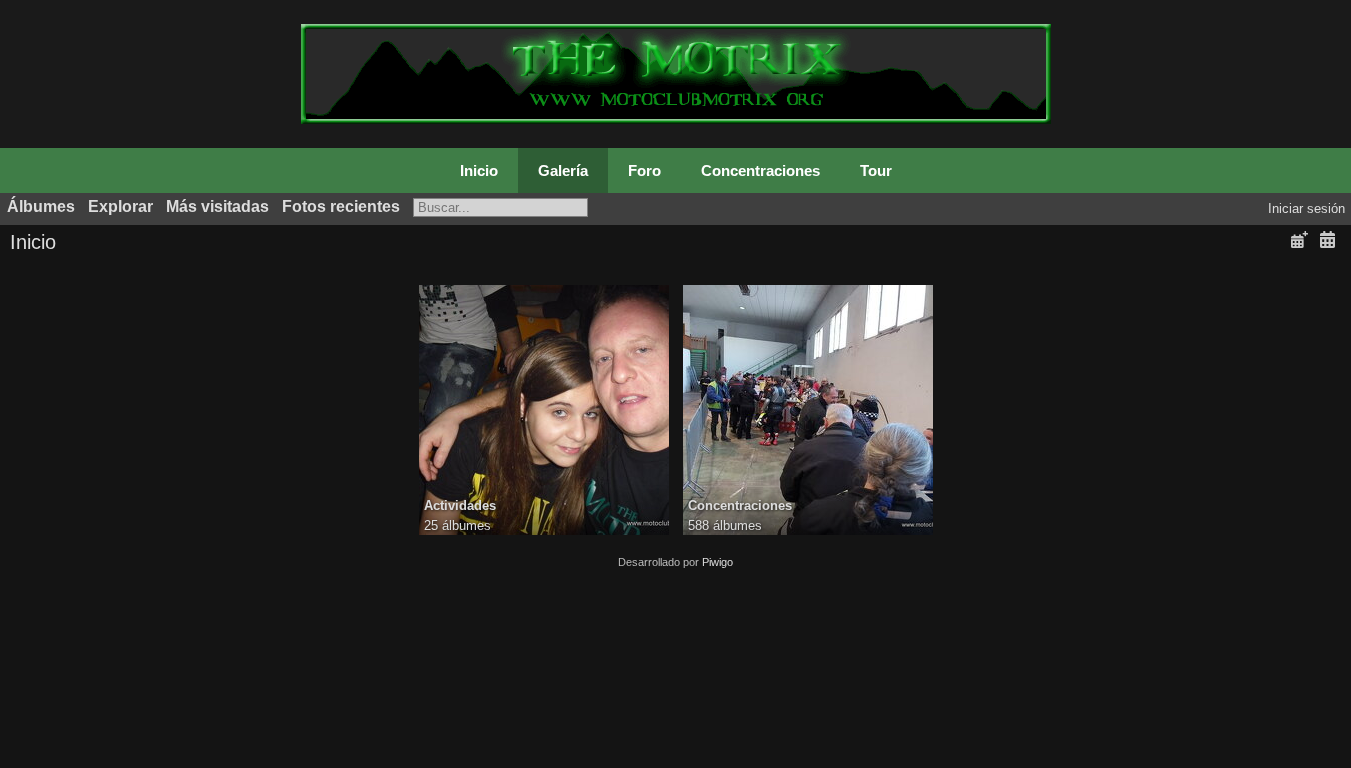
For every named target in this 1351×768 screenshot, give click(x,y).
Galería (563, 170)
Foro (644, 170)
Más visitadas (217, 206)
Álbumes (41, 206)
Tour (876, 170)
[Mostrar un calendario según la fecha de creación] (1327, 240)
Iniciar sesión (1306, 208)
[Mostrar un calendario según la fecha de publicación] (1299, 240)
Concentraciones (760, 170)
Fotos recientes (341, 206)
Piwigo (717, 562)
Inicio (479, 170)
